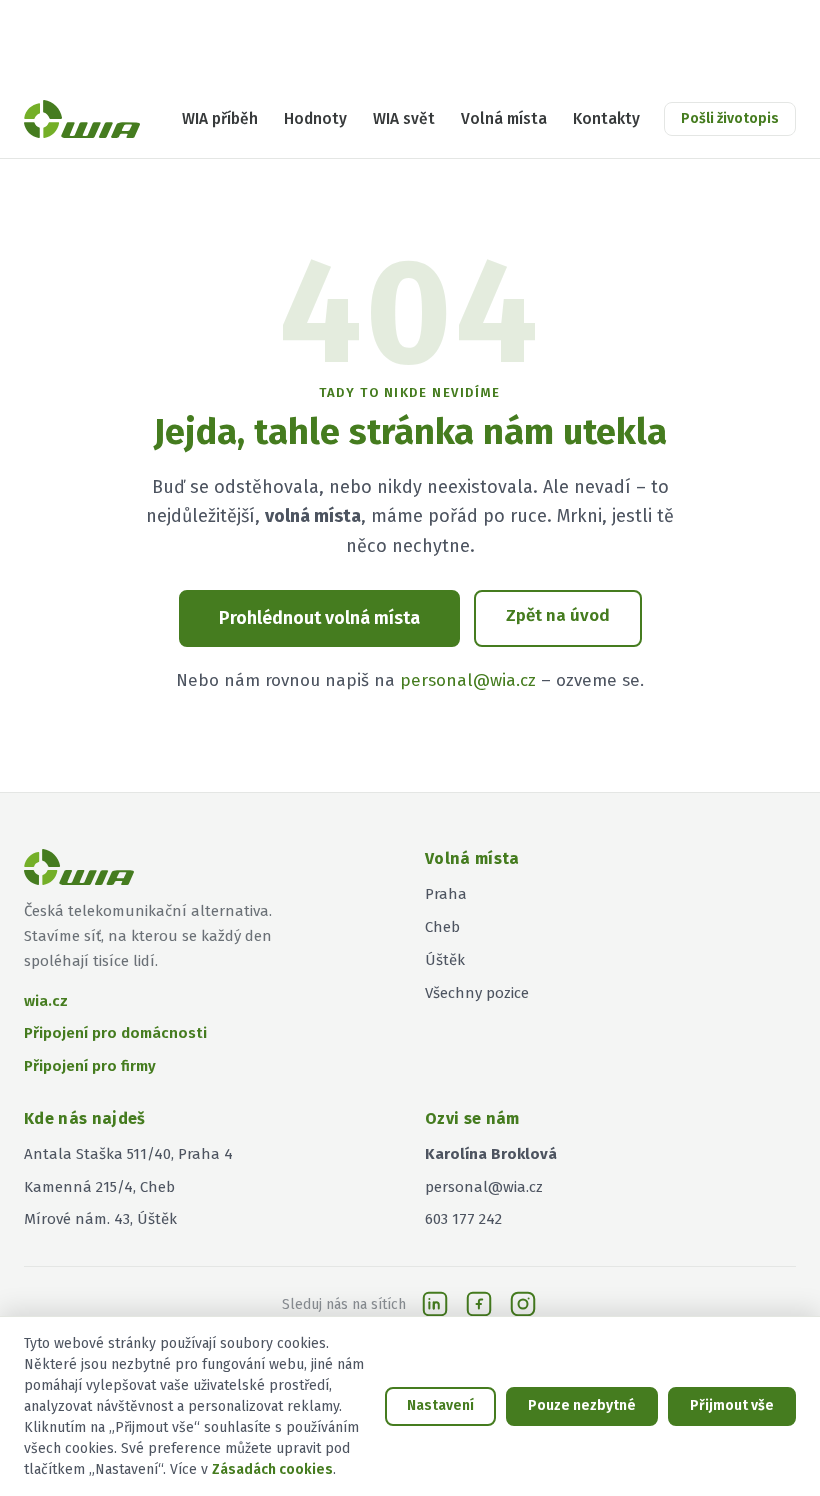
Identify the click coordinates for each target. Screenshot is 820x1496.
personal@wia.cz (468, 680)
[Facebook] (479, 1304)
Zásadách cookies (272, 1469)
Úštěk (445, 960)
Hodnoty (315, 119)
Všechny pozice (477, 993)
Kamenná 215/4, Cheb (99, 1187)
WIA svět (404, 119)
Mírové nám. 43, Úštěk (100, 1219)
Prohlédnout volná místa (319, 618)
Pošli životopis (730, 118)
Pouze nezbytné (582, 1405)
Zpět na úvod (558, 615)
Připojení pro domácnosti (115, 1033)
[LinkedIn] (435, 1304)
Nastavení (440, 1405)
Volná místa (504, 119)
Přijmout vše (732, 1405)
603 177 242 (463, 1219)
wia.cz (46, 1001)
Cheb (442, 927)
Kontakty (606, 119)
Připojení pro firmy (90, 1066)
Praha (446, 894)
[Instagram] (523, 1304)
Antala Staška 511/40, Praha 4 (128, 1154)
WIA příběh (220, 119)
